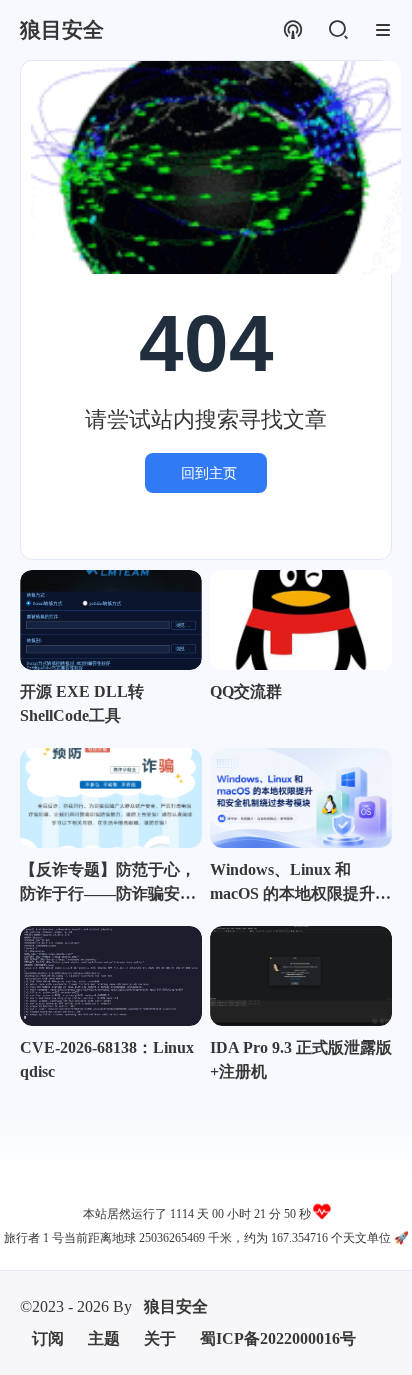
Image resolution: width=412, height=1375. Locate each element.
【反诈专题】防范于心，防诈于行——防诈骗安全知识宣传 (108, 883)
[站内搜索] (337, 30)
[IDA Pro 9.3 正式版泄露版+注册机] (301, 976)
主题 (104, 1338)
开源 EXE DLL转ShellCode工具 (82, 703)
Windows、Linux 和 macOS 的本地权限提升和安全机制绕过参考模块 (300, 883)
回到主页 (209, 473)
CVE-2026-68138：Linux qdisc (107, 1059)
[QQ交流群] (301, 620)
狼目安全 (176, 1306)
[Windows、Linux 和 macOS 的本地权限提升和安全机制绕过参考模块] (301, 798)
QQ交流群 (246, 691)
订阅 (48, 1338)
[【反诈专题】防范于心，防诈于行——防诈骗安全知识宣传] (111, 798)
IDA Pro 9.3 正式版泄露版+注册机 (301, 1059)
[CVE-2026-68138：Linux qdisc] (111, 976)
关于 (160, 1338)
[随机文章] (292, 30)
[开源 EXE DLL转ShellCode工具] (111, 620)
